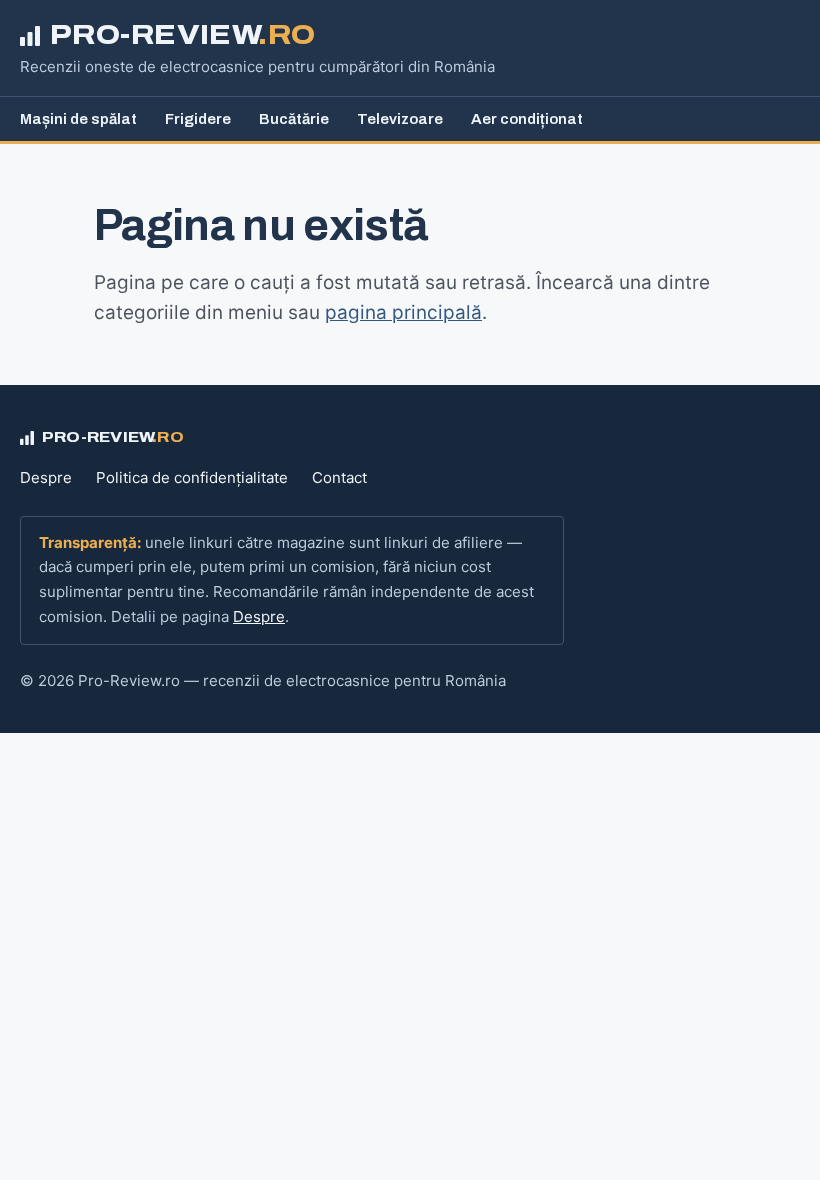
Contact (339, 477)
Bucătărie (294, 119)
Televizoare (400, 119)
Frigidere (198, 119)
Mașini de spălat (78, 119)
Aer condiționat (527, 119)
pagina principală (403, 312)
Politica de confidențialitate (192, 477)
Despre (46, 477)
